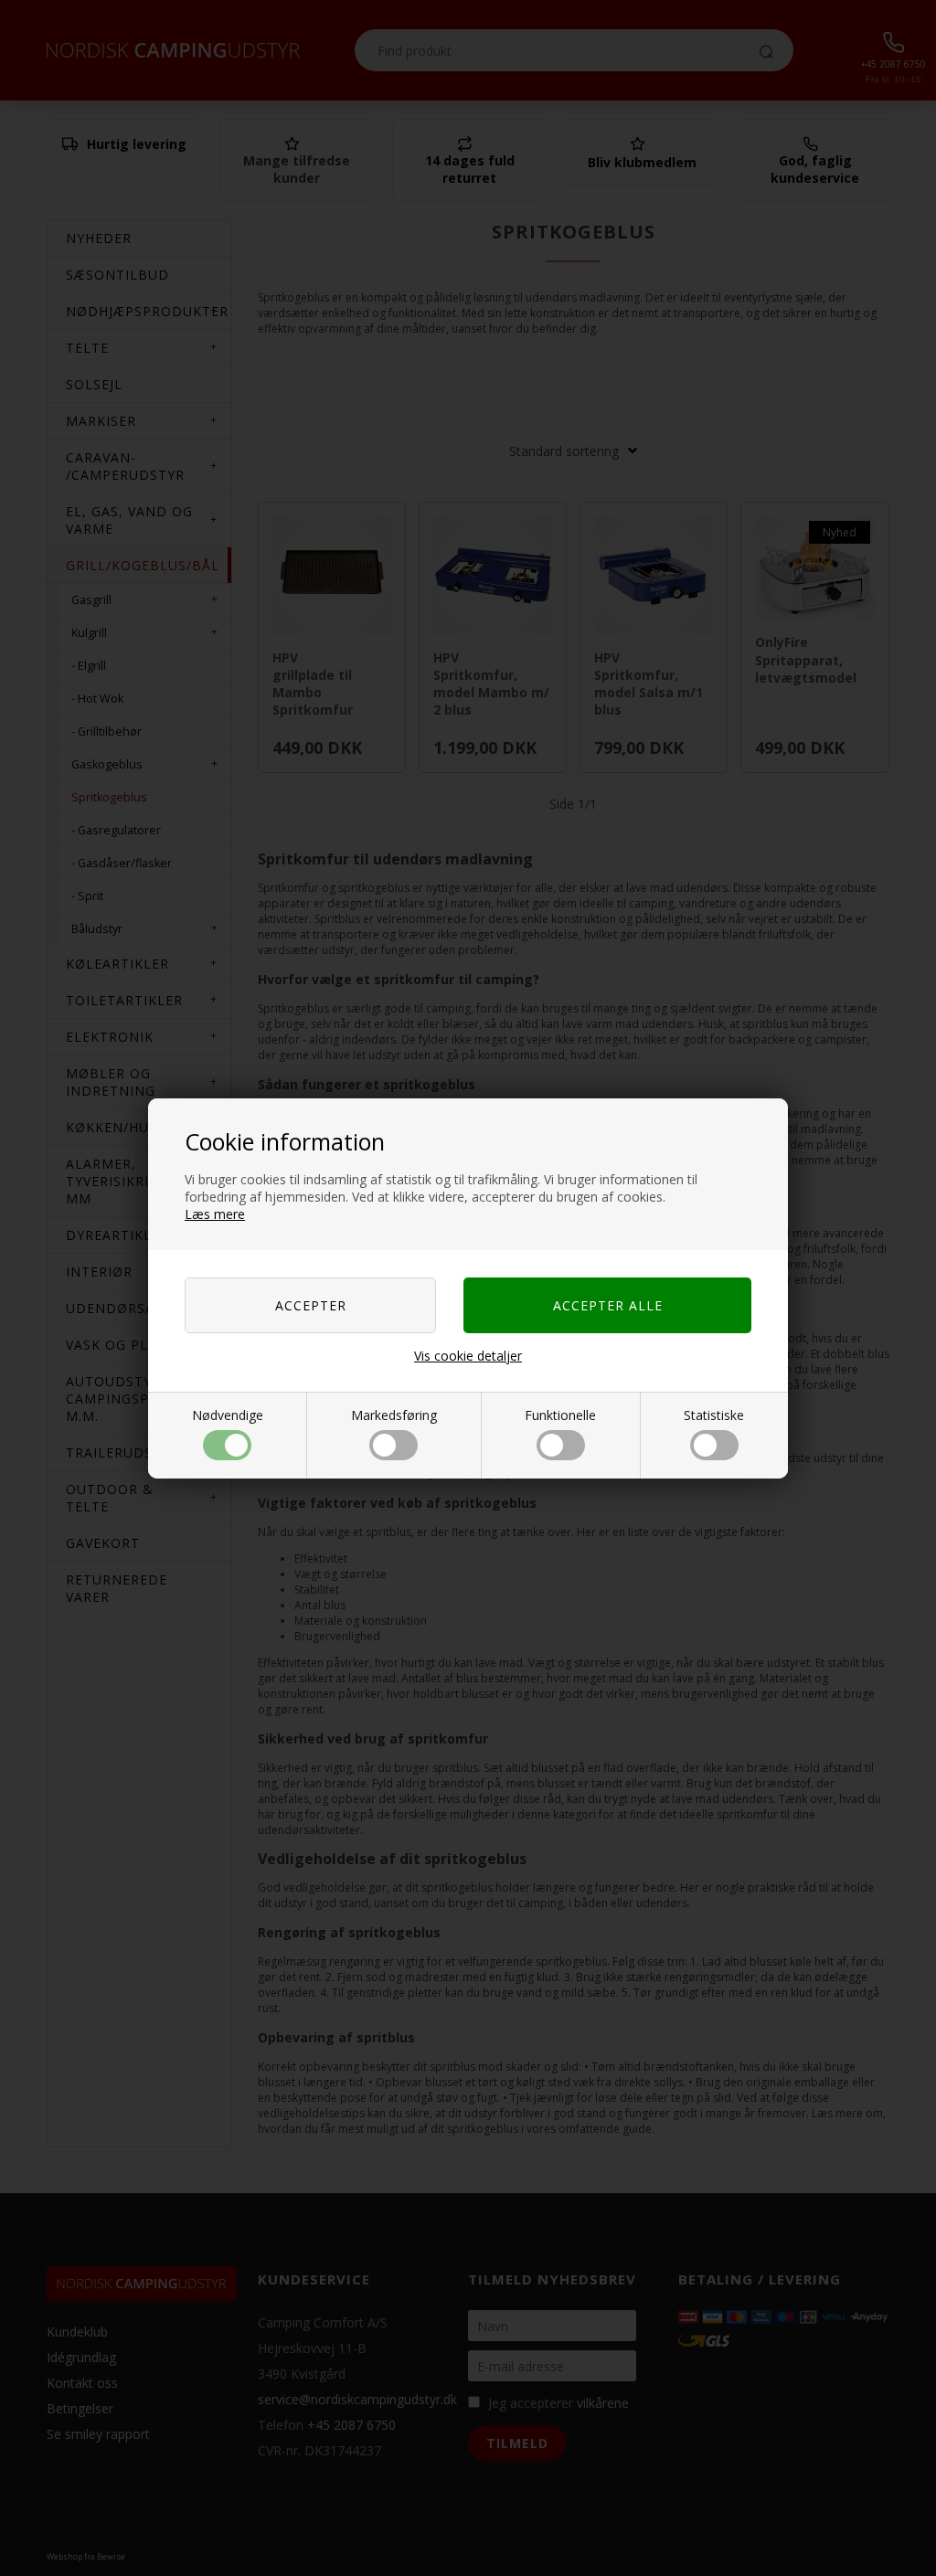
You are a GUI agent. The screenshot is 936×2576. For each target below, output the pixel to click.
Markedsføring (394, 1415)
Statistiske (714, 1415)
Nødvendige (228, 1415)
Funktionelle (560, 1415)
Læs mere (215, 1214)
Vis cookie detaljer (468, 1356)
